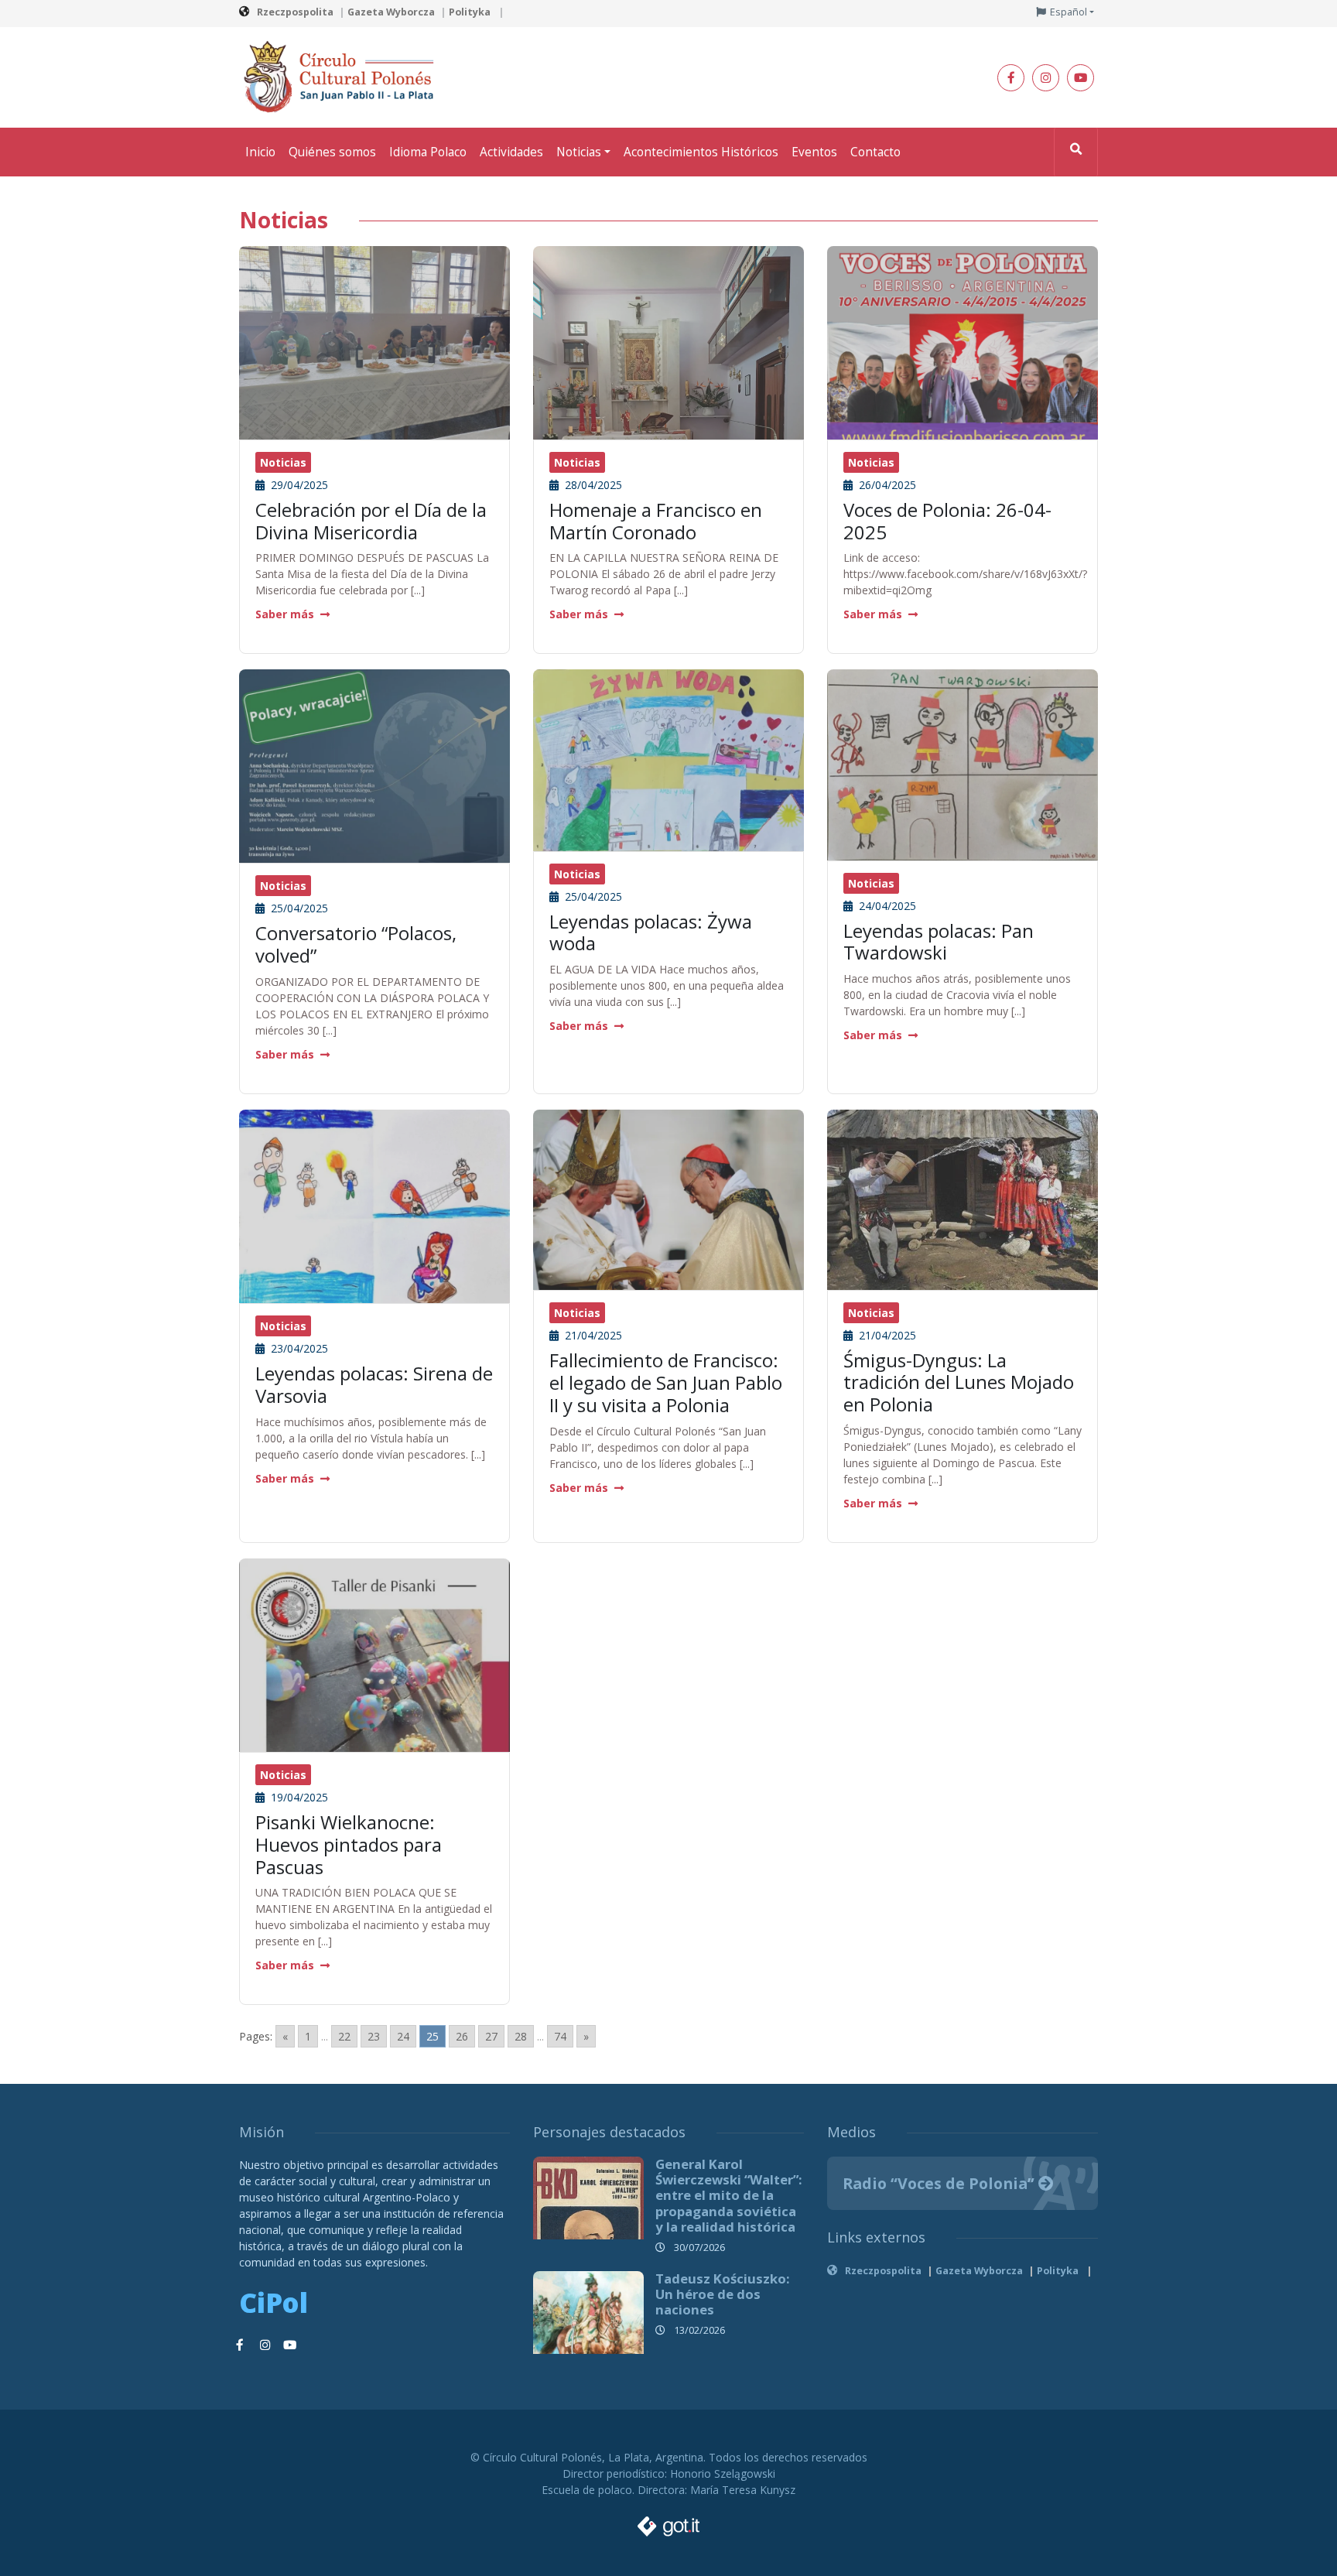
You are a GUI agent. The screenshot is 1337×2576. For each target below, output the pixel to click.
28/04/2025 (592, 485)
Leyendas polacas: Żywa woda (651, 932)
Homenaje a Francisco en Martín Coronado (656, 521)
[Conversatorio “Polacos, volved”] (374, 782)
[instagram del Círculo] (1046, 78)
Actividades (511, 152)
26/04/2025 (886, 485)
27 (491, 2036)
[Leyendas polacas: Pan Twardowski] (963, 763)
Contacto (875, 152)
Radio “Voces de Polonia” (940, 2183)
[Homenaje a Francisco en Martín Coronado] (668, 425)
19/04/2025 (298, 1797)
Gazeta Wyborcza (391, 12)
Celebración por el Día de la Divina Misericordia (371, 521)
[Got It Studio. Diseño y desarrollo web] (668, 2522)
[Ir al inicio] (344, 76)
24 (403, 2036)
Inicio (260, 152)
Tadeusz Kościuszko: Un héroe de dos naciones (723, 2294)
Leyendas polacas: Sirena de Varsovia (374, 1384)
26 (462, 2036)
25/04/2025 (298, 908)
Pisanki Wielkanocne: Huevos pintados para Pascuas (349, 1844)
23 (374, 2036)
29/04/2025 (298, 485)
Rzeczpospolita (295, 12)
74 (560, 2036)
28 (521, 2036)
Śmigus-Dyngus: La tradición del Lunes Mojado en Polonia (959, 1382)
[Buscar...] (1076, 152)
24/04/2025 (886, 906)
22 (344, 2036)
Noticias (579, 152)
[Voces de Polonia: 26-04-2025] (963, 346)
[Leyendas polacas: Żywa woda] (668, 759)
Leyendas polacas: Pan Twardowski (939, 942)
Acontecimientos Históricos (701, 152)
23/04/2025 (298, 1348)
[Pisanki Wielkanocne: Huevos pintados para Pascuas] (374, 1692)
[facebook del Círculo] (1011, 78)
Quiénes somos (332, 152)
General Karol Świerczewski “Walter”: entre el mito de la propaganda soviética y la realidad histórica (729, 2195)
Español (1069, 12)
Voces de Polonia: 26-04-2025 (947, 521)
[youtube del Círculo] (1081, 78)
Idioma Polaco (428, 152)
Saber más (285, 614)
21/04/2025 (592, 1335)
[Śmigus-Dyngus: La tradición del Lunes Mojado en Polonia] (963, 1198)
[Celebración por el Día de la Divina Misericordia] (374, 346)
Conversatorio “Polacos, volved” (356, 944)
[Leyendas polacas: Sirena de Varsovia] (374, 1213)
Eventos (814, 152)
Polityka (471, 12)
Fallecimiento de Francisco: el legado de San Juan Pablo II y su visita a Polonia (666, 1382)
